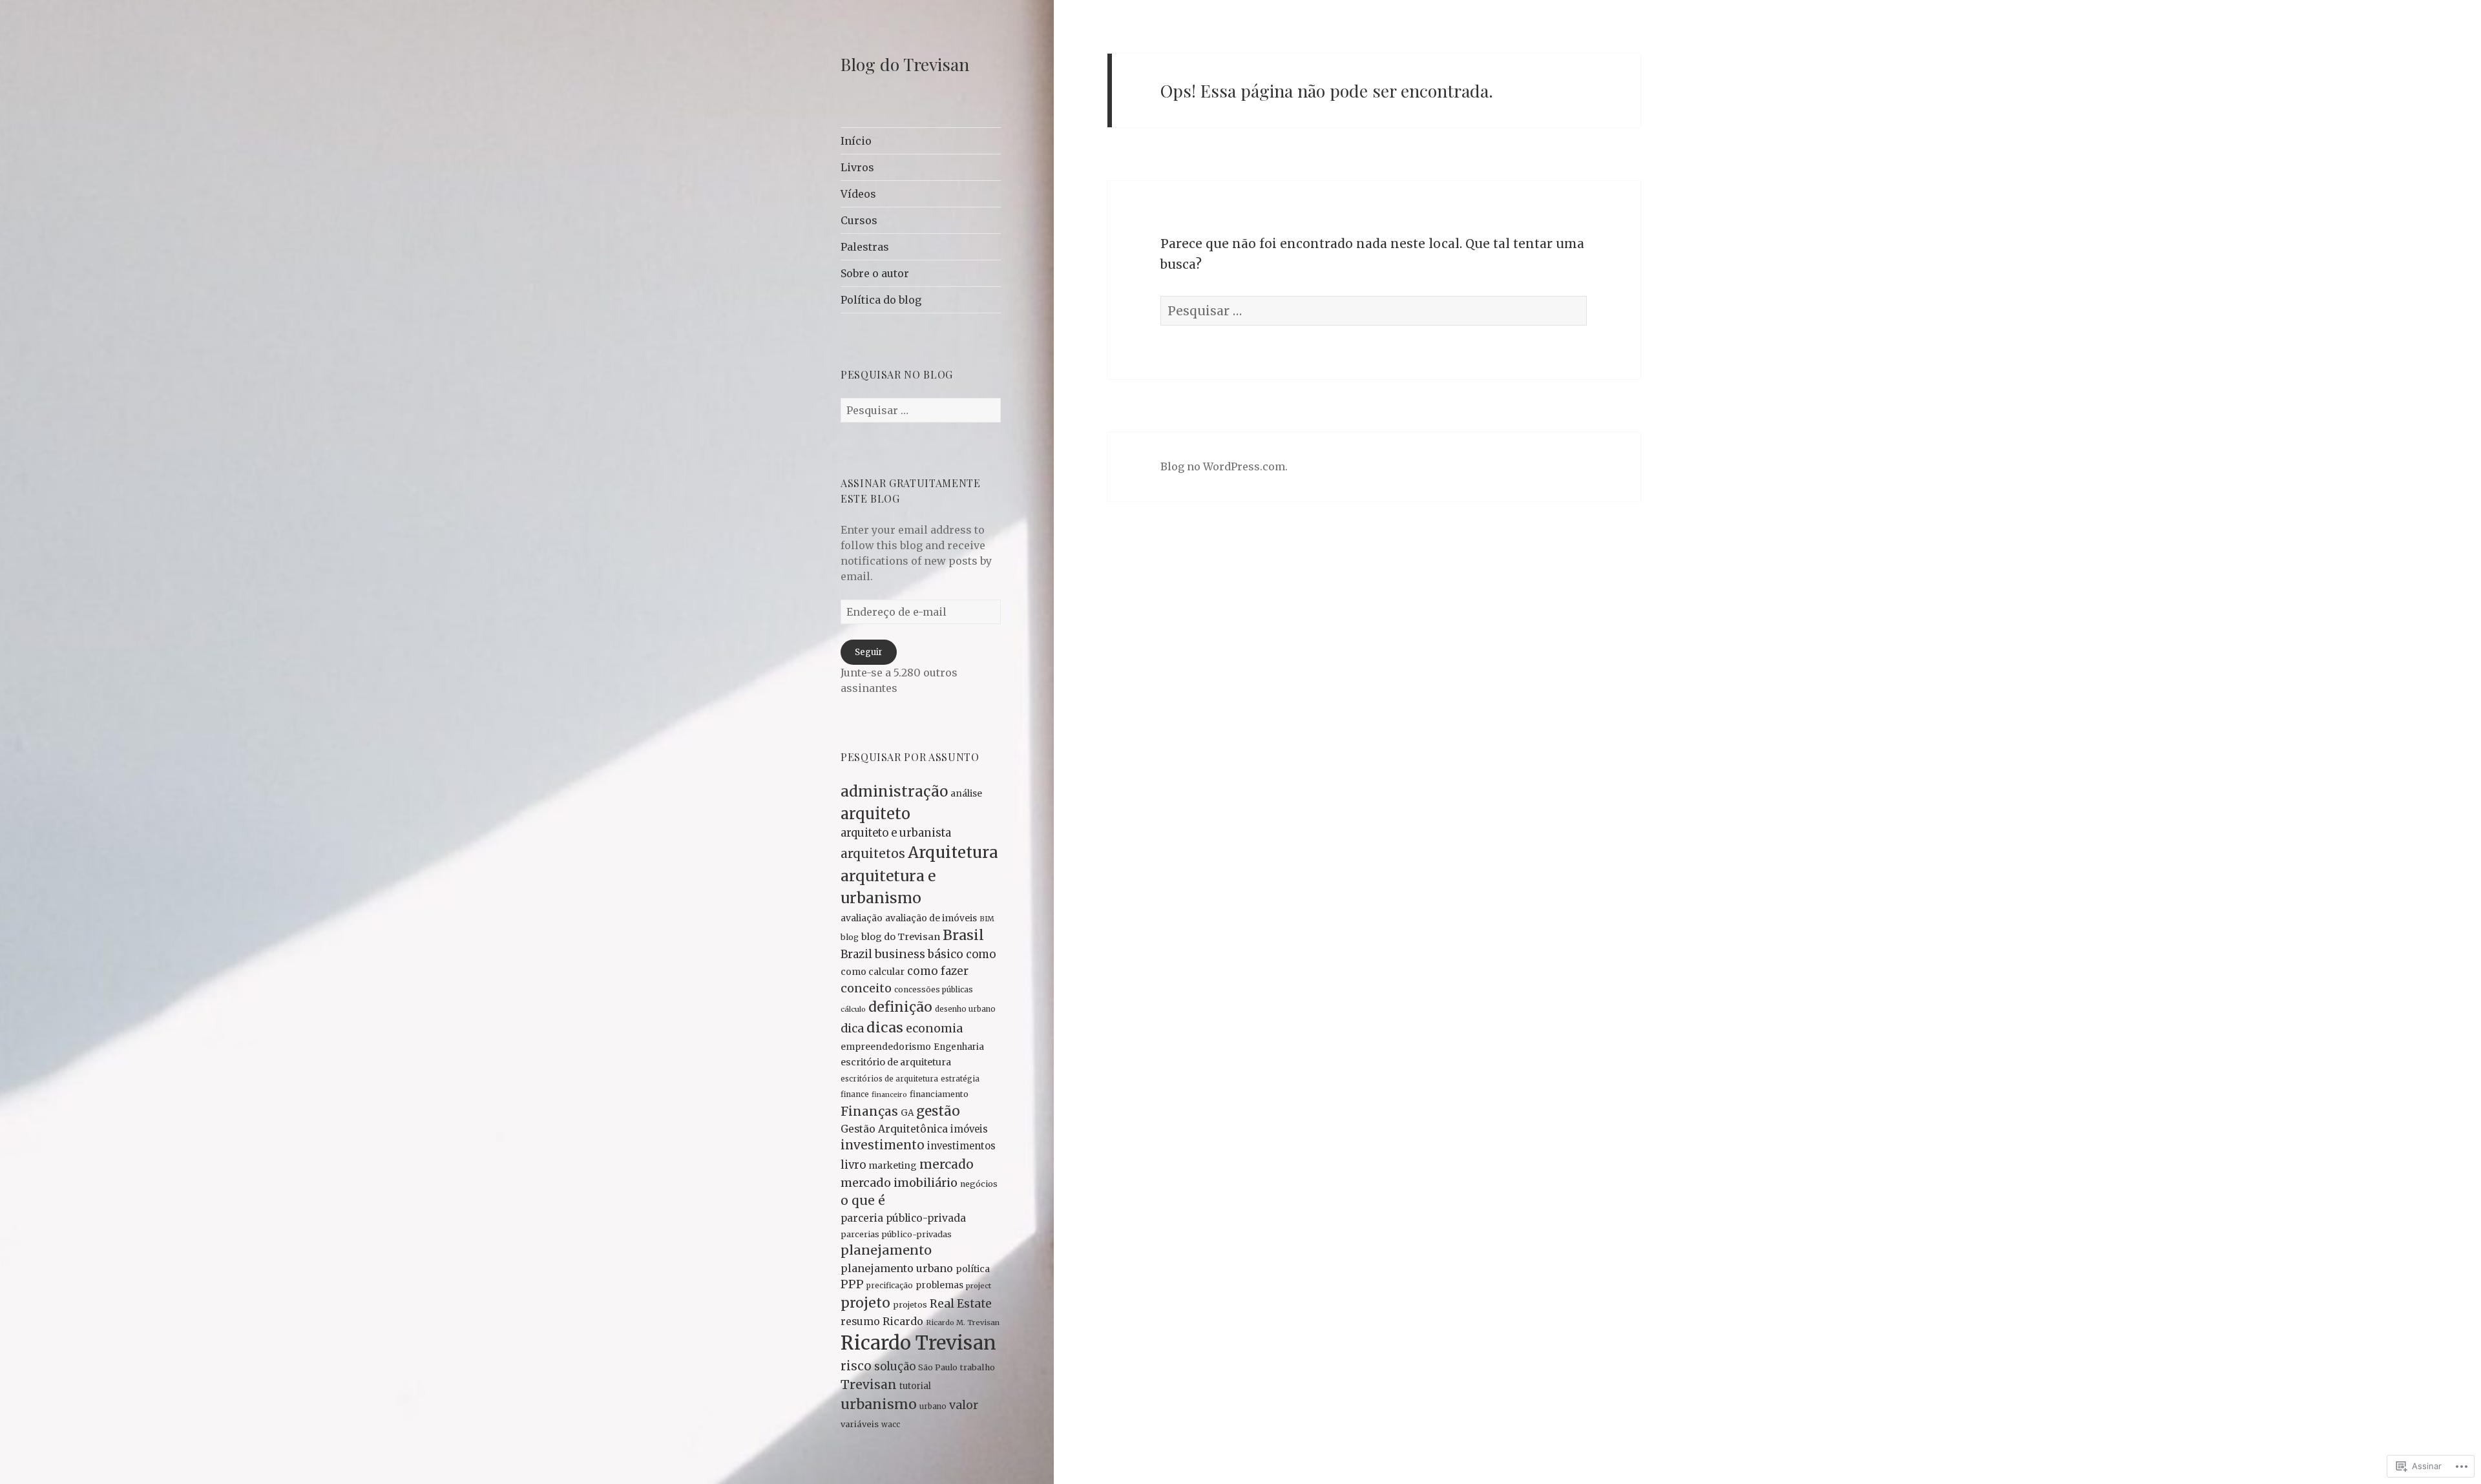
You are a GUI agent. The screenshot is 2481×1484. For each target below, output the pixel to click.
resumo (860, 1322)
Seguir (869, 652)
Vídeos (858, 194)
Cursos (859, 220)
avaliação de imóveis (931, 918)
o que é (863, 1200)
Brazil (856, 954)
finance (855, 1094)
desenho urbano (965, 1009)
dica (852, 1028)
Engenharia (959, 1047)
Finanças (869, 1111)
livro (853, 1165)
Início (856, 141)
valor (964, 1405)
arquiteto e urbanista (896, 833)
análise (966, 793)
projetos (910, 1305)
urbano (933, 1406)
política (973, 1269)
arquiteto (875, 814)
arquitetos (873, 853)
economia (934, 1029)
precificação (890, 1285)
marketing (893, 1165)
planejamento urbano (897, 1268)
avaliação (862, 918)
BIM (987, 919)
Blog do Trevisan (905, 64)
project (979, 1286)
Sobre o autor (875, 273)
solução (895, 1367)
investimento (883, 1145)
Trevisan (869, 1385)
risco (856, 1366)
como (981, 955)
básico (946, 954)
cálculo (853, 1009)
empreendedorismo (886, 1047)
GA (907, 1113)
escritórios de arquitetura (889, 1079)
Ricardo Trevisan (918, 1343)
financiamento (939, 1094)
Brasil (963, 935)
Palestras (865, 247)
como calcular (873, 972)
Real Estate (961, 1304)
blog (850, 937)
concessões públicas (934, 989)
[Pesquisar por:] (921, 410)
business (900, 954)
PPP (852, 1284)
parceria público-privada (903, 1218)
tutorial (915, 1386)
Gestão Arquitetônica (894, 1129)
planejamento (886, 1250)
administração (894, 791)
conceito (866, 988)
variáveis (860, 1424)
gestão (938, 1111)
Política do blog (881, 300)
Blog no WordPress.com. (1224, 466)
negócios (979, 1184)
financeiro (889, 1095)
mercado (947, 1164)
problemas (939, 1285)
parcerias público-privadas (896, 1234)
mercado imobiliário (899, 1183)
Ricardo (903, 1321)
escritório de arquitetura (896, 1062)
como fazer (938, 971)
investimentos (961, 1146)
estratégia (960, 1079)
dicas (885, 1028)
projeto (865, 1303)
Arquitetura (953, 852)
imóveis (969, 1129)
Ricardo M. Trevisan (963, 1322)
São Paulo (938, 1367)
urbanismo (879, 1404)
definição (900, 1007)
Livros (857, 167)
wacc (891, 1425)
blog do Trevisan (901, 937)
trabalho (978, 1367)
